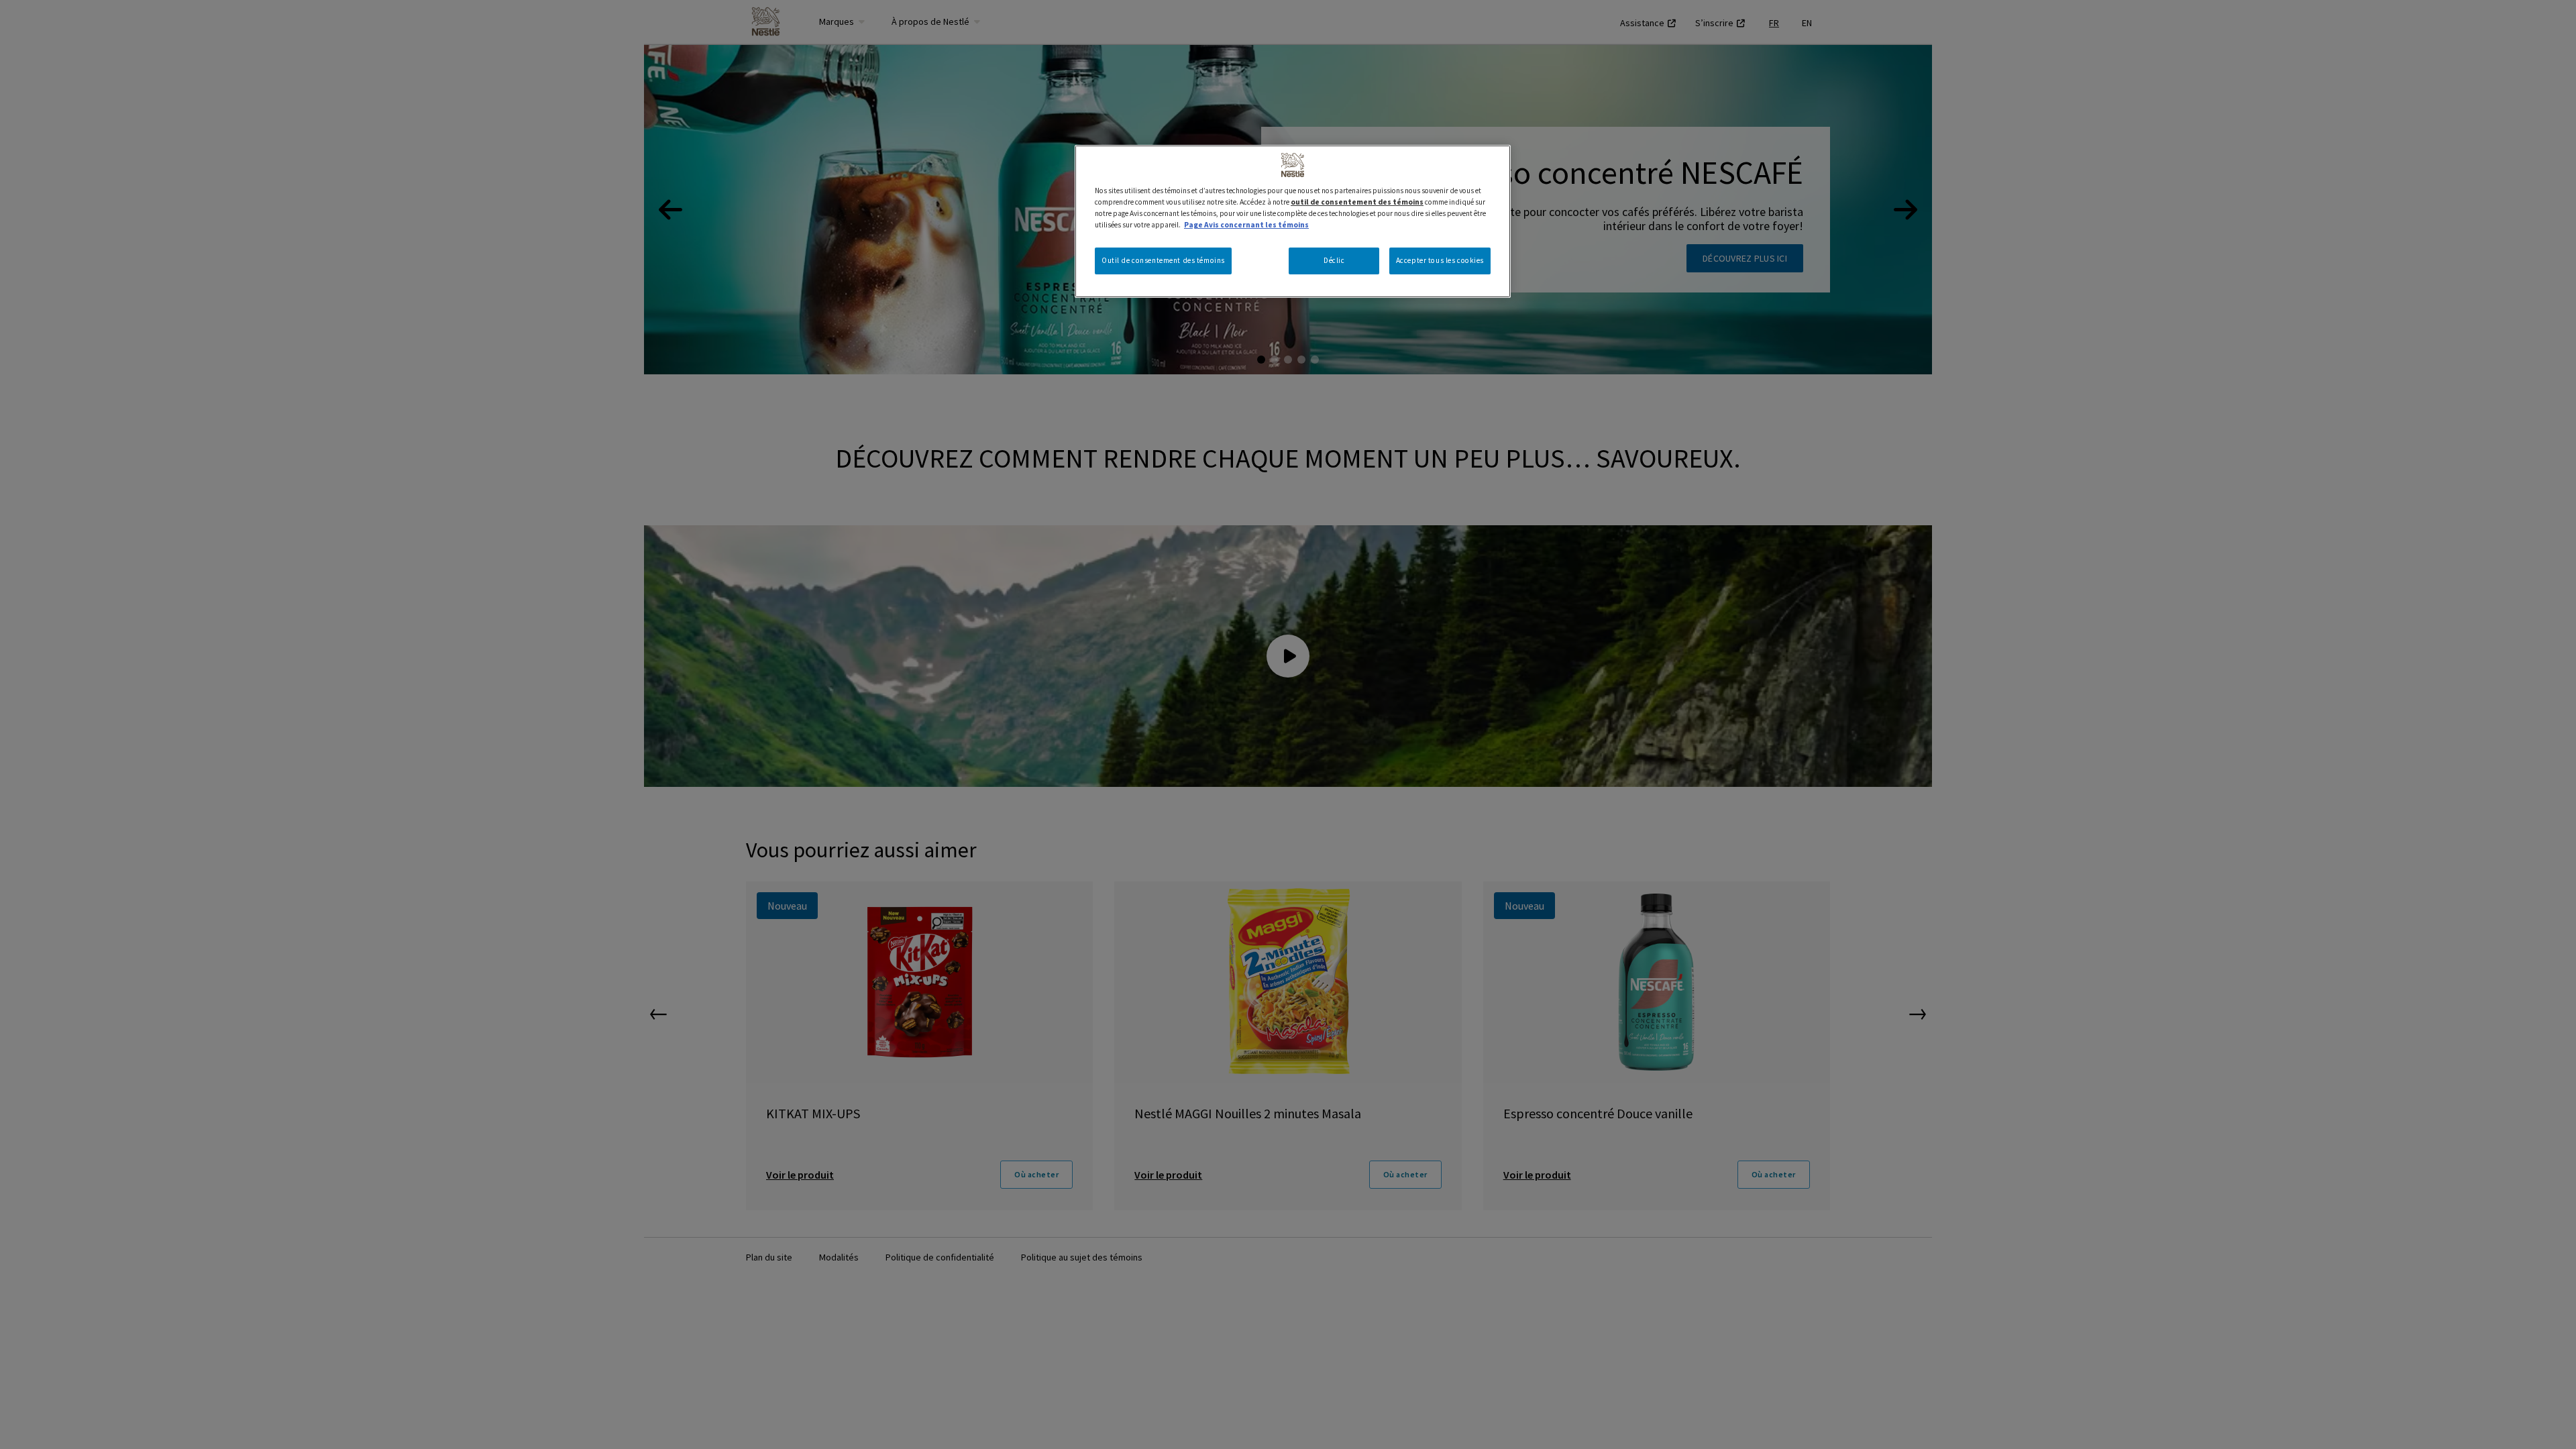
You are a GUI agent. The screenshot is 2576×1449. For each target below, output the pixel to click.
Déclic (1334, 260)
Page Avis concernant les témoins (1246, 225)
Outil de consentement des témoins (1163, 260)
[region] (1293, 221)
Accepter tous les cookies (1440, 260)
